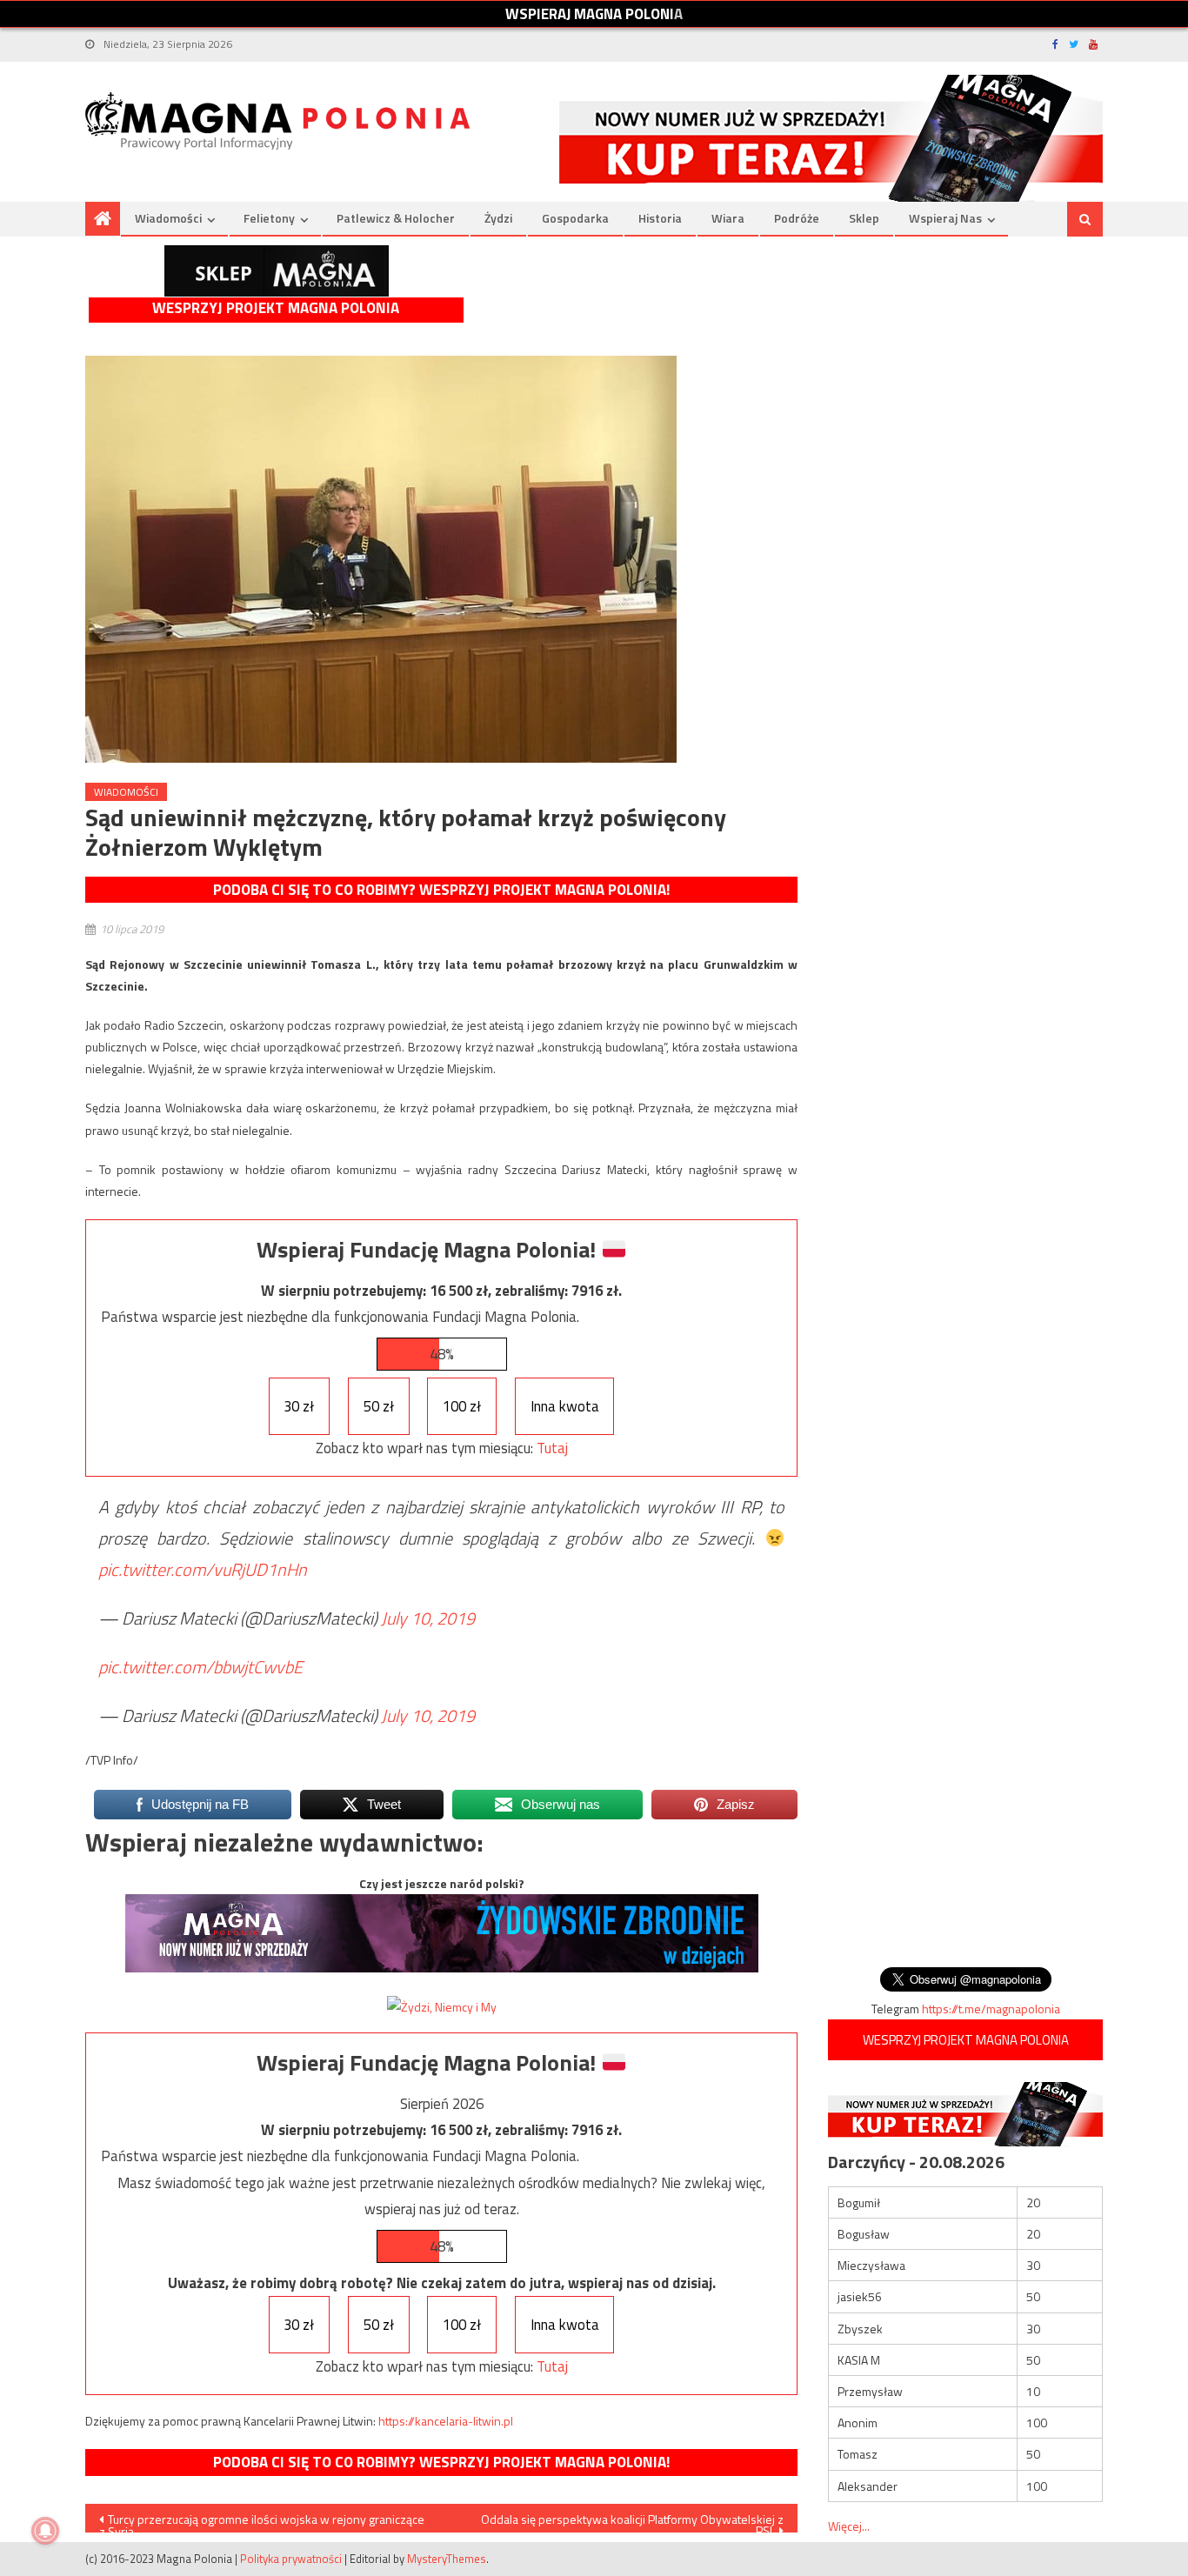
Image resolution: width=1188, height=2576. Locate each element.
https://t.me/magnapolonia (991, 2009)
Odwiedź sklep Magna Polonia (277, 271)
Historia (660, 218)
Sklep (864, 218)
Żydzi (498, 218)
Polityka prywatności (291, 2559)
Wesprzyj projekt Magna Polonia (276, 308)
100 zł (462, 1406)
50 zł (379, 1406)
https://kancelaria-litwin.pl (446, 2421)
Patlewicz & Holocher (396, 218)
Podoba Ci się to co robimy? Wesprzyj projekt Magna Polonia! (441, 890)
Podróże (797, 218)
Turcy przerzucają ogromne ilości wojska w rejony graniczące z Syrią (262, 2521)
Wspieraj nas (945, 218)
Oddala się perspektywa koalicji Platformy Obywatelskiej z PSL (632, 2521)
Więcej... (849, 2526)
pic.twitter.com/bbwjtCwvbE (200, 1667)
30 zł (299, 1406)
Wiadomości (168, 218)
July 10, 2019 (428, 1618)
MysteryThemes (447, 2559)
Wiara (728, 218)
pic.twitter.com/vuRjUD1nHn (203, 1569)
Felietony (269, 218)
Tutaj (552, 1448)
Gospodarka (575, 218)
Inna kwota (565, 1406)
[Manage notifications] (45, 2531)
